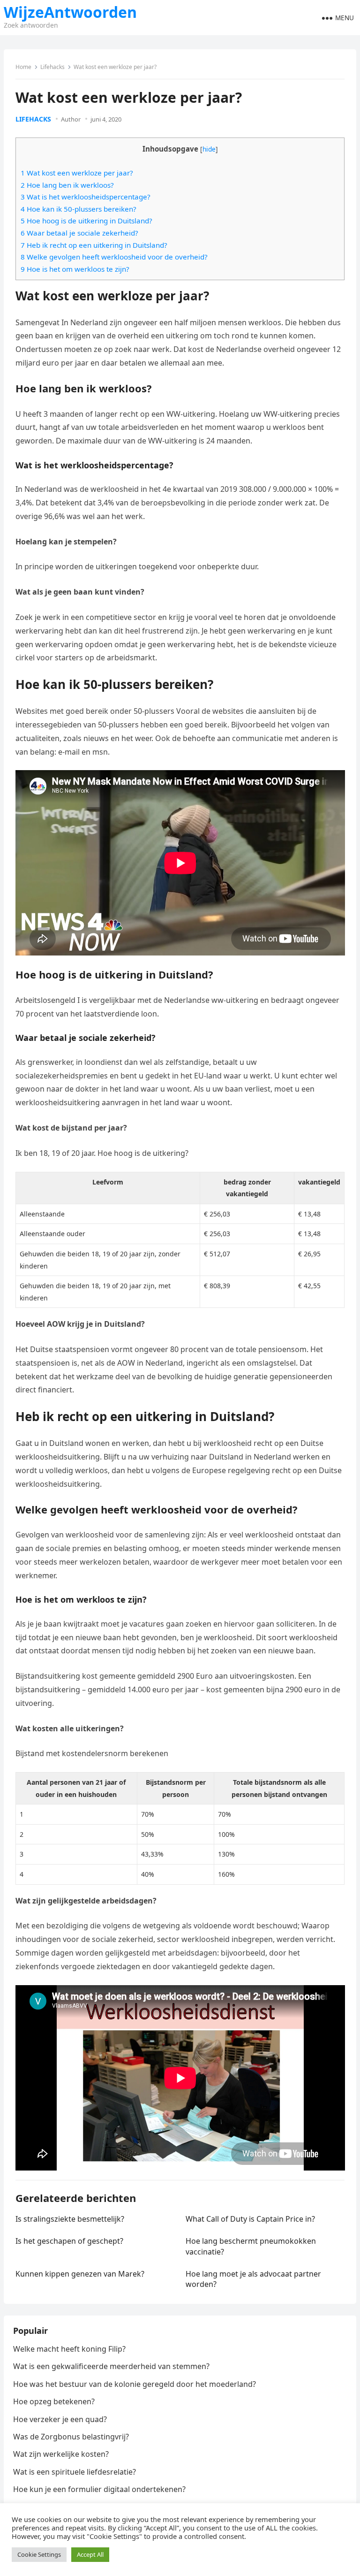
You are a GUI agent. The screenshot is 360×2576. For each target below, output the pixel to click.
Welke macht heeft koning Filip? (69, 2349)
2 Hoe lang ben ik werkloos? (67, 185)
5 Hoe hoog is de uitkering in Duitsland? (86, 221)
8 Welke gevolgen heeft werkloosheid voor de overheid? (114, 257)
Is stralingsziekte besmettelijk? (70, 2219)
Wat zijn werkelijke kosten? (61, 2454)
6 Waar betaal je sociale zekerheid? (79, 233)
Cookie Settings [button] (39, 2554)
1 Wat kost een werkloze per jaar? (77, 173)
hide (209, 149)
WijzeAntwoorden (70, 12)
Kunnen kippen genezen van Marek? (80, 2274)
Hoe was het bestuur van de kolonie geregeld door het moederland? (135, 2384)
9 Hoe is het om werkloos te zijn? (75, 269)
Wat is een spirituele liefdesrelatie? (75, 2472)
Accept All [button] (90, 2554)
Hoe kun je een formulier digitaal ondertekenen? (99, 2489)
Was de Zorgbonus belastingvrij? (71, 2437)
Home (23, 67)
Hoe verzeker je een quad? (60, 2419)
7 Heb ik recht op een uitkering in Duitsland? (94, 245)
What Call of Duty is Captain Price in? (250, 2219)
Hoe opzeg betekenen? (54, 2401)
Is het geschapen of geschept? (69, 2241)
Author (71, 119)
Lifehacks (52, 67)
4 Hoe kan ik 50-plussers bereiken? (79, 209)
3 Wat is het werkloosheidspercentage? (86, 197)
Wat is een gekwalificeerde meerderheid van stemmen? (111, 2366)
